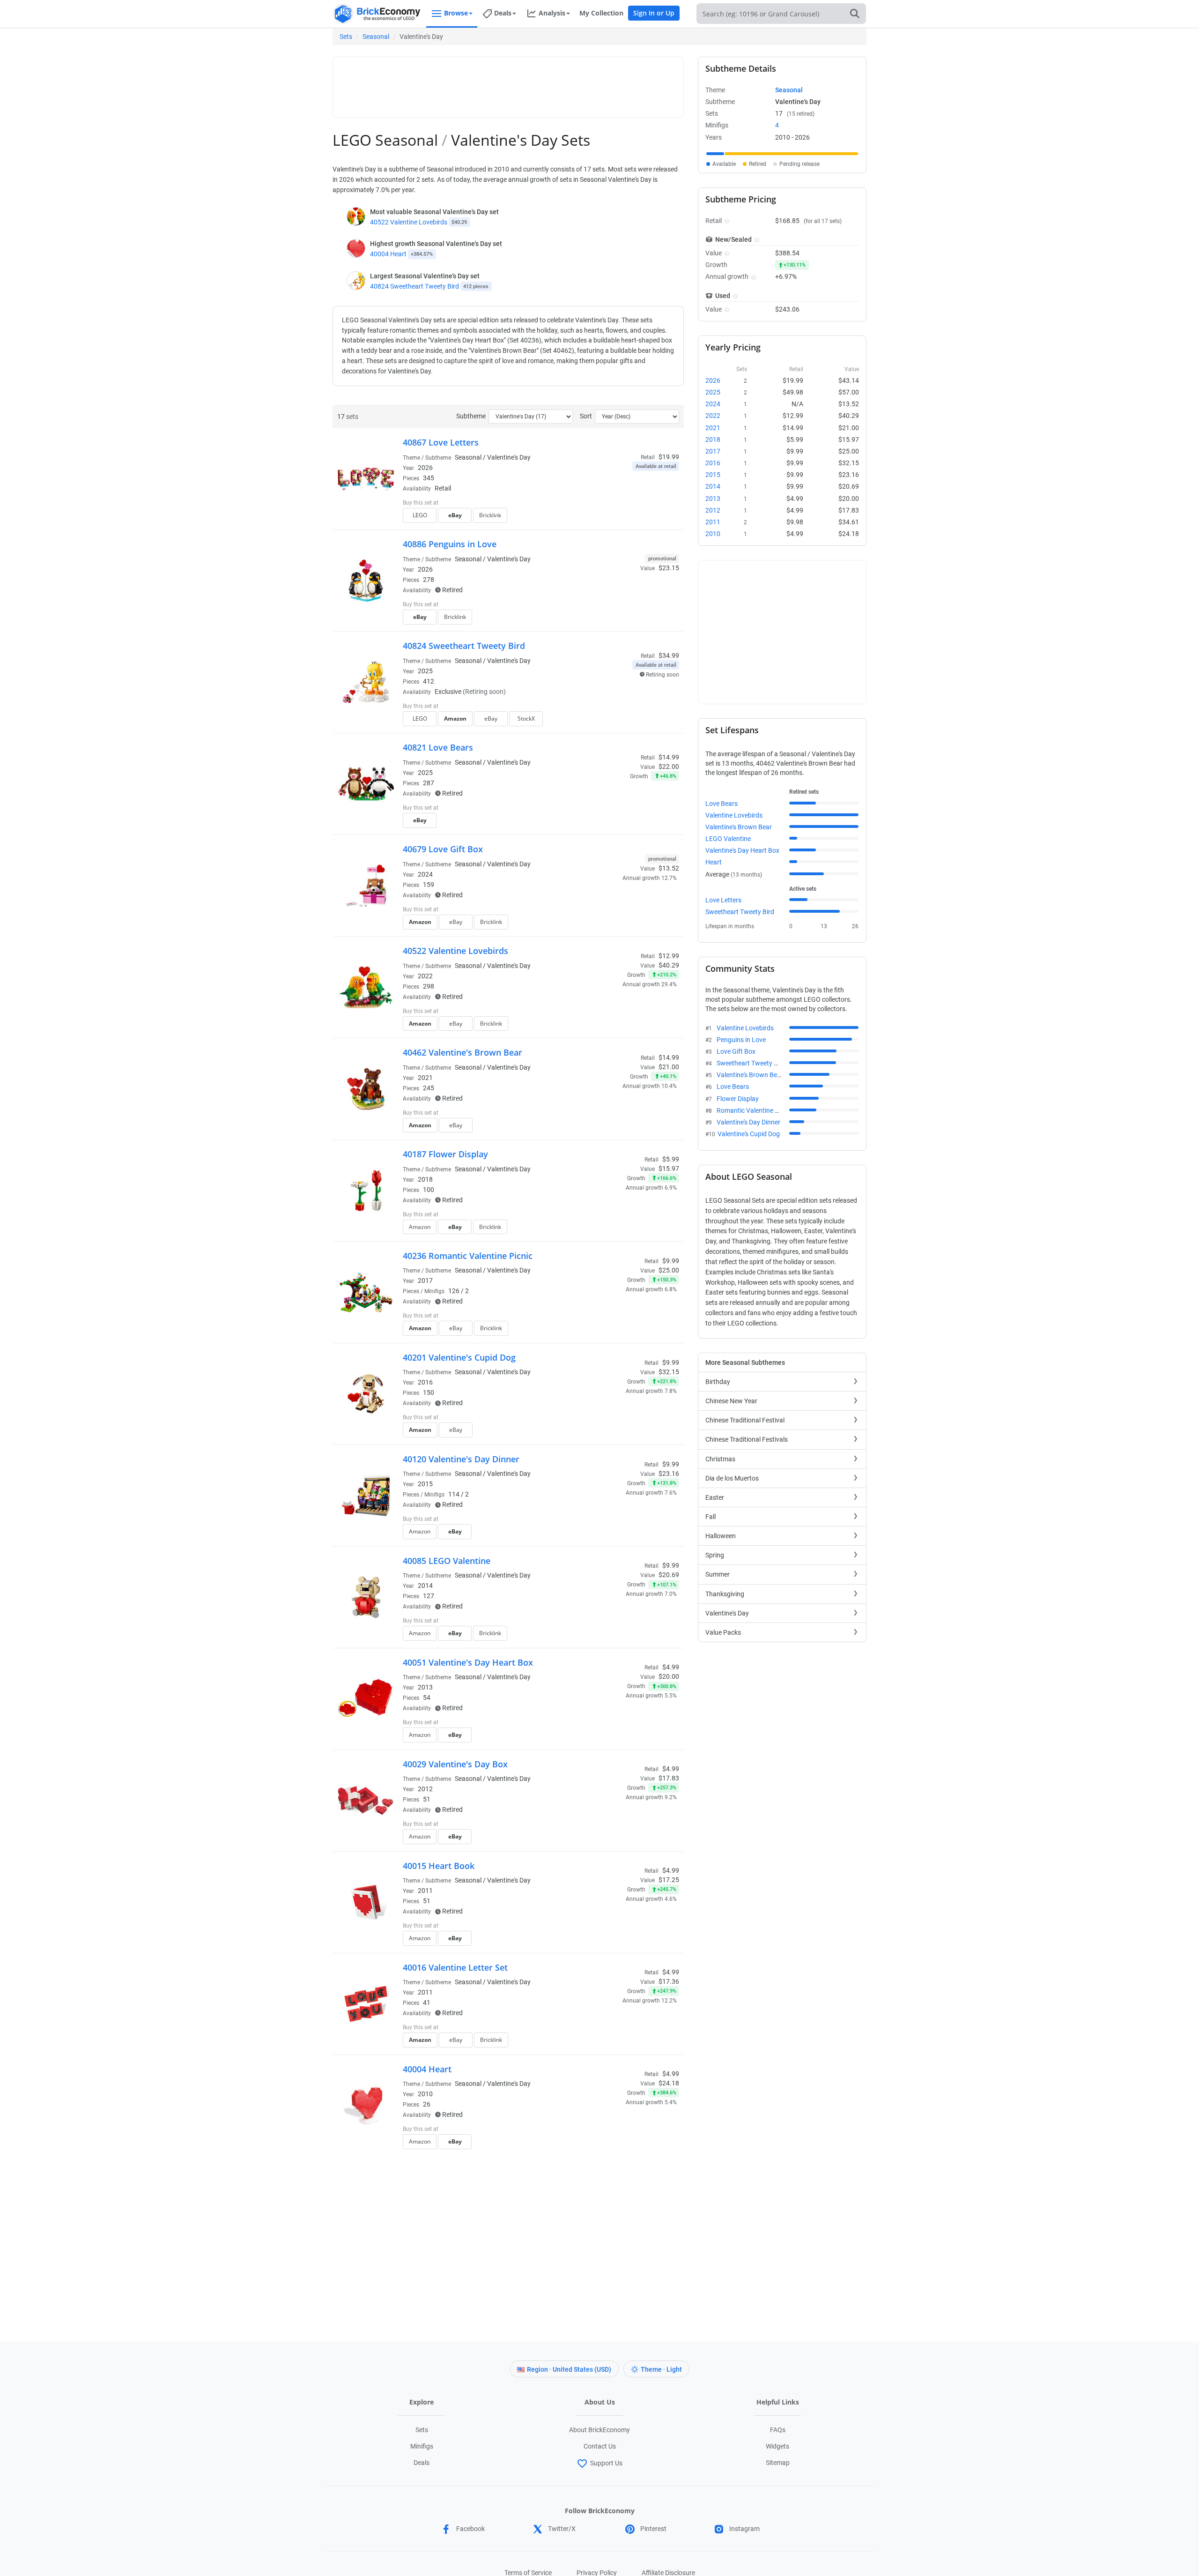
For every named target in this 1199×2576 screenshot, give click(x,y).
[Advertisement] (508, 83)
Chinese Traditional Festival (745, 1420)
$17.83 (669, 1778)
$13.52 (669, 868)
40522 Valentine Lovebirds (409, 222)
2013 (425, 1687)
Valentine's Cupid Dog (749, 1134)
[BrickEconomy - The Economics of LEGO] (377, 14)
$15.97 (669, 1169)
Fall (711, 1517)
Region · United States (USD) (569, 2369)
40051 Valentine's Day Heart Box (468, 1662)
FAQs (778, 2430)
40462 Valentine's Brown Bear (463, 1052)
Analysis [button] (552, 13)
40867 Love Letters (441, 442)
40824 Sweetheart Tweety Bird (414, 286)
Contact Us (600, 2446)
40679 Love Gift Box (443, 849)
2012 (425, 1789)
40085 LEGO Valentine (447, 1561)
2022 (425, 976)
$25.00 (669, 1270)
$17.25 (669, 1880)
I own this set (620, 504)
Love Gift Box (736, 1051)
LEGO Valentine (728, 839)
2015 (425, 1484)
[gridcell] (715, 154)
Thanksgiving (725, 1594)
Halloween (721, 1536)
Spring (715, 1555)
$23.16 (669, 1474)
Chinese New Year (731, 1401)
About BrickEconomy (599, 2430)
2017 (425, 1281)
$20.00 (669, 1676)
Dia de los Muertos (732, 1478)
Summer (718, 1574)
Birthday (718, 1382)
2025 (425, 671)
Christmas (720, 1459)
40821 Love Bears (438, 747)
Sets (346, 37)
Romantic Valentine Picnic (754, 1110)
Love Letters (723, 900)
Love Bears (722, 804)
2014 (425, 1586)
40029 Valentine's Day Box (455, 1764)
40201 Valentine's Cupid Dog (459, 1357)
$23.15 (669, 568)
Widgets (777, 2446)
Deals (422, 2463)
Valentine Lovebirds (734, 815)
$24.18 (669, 2083)
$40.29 (669, 965)
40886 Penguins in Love (450, 544)
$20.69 (669, 1575)
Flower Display (738, 1099)
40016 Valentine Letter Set (455, 1967)
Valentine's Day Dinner (748, 1122)
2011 (425, 1891)
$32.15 (669, 1372)
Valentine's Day (727, 1613)
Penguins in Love (741, 1040)
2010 (425, 2094)
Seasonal (376, 37)
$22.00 (669, 767)
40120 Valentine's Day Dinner (461, 1459)
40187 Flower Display (445, 1154)
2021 (425, 1078)
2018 (425, 1179)
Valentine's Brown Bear (739, 827)
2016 (425, 1382)
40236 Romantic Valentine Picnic (468, 1256)
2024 (425, 874)
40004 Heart (388, 254)
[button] (726, 221)
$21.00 (669, 1067)
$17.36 (669, 1981)
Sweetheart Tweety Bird (740, 912)
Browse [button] (456, 13)
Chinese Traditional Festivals (747, 1439)
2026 (425, 468)
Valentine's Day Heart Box (742, 850)
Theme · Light (661, 2369)
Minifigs (422, 2446)
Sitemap (778, 2463)
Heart (714, 862)
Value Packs (723, 1632)
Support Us (606, 2463)
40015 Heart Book (439, 1866)
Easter (715, 1497)
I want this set (621, 518)
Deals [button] (503, 13)
